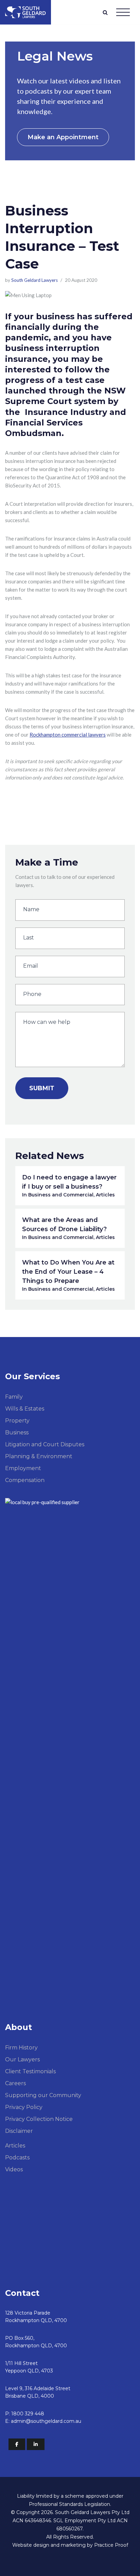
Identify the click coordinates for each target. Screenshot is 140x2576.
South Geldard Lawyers (34, 280)
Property (17, 1421)
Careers (15, 2083)
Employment (23, 1468)
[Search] (105, 12)
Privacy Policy (24, 2107)
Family (14, 1397)
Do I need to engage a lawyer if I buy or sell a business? (69, 1186)
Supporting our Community (43, 2095)
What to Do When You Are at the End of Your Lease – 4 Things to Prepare (68, 1275)
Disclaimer (19, 2131)
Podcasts (17, 2158)
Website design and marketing (49, 2545)
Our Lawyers (22, 2059)
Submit (42, 1088)
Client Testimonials (30, 2071)
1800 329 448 (28, 2414)
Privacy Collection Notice (39, 2119)
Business (17, 1432)
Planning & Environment (39, 1456)
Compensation (25, 1480)
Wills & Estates (25, 1409)
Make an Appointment (63, 137)
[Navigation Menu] (123, 12)
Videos (14, 2169)
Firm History (21, 2048)
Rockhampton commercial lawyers (68, 735)
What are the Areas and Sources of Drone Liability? (68, 1228)
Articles (15, 2146)
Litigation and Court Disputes (45, 1444)
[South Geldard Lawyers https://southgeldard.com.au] (25, 12)
